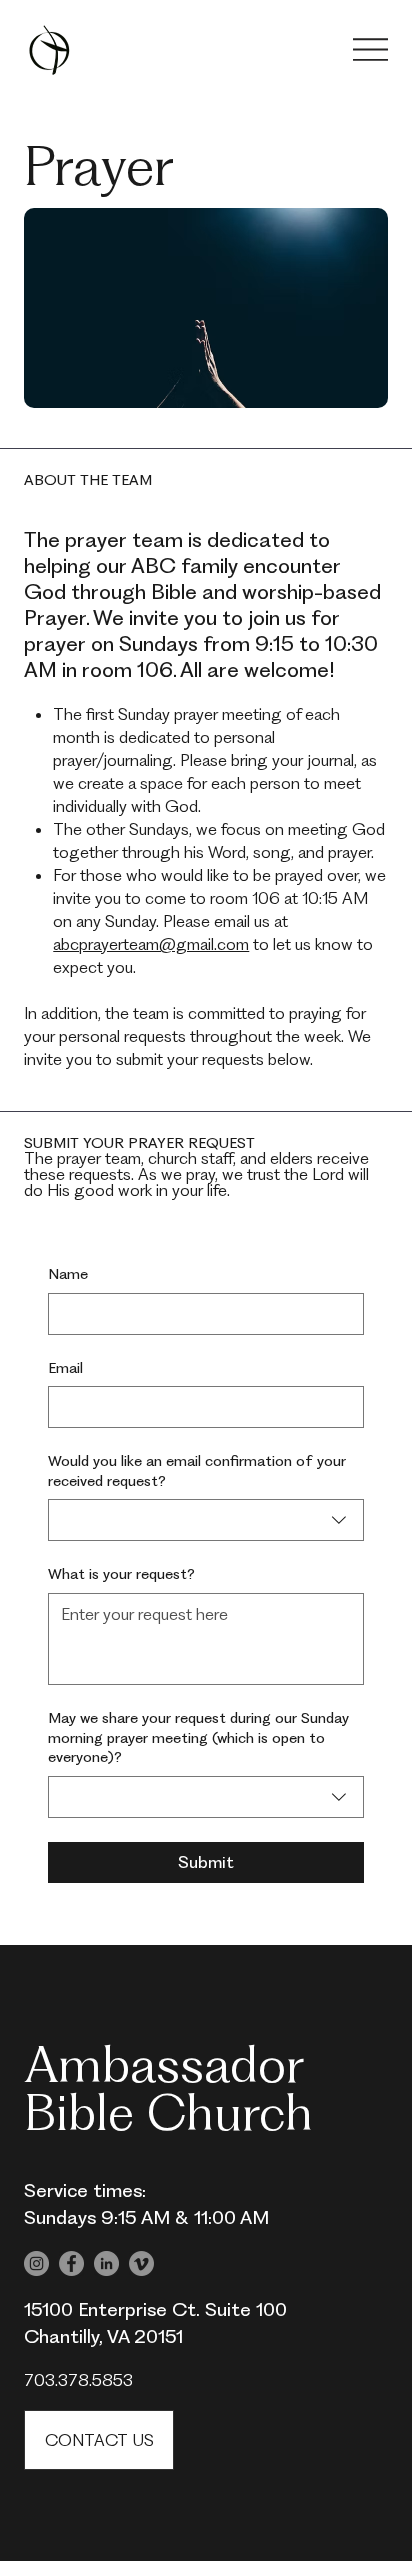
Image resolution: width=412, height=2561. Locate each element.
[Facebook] (71, 2263)
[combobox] (206, 1520)
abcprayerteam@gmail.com (151, 944)
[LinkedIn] (106, 2263)
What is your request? (121, 1574)
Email (65, 1368)
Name (68, 1274)
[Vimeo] (141, 2263)
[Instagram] (36, 2263)
